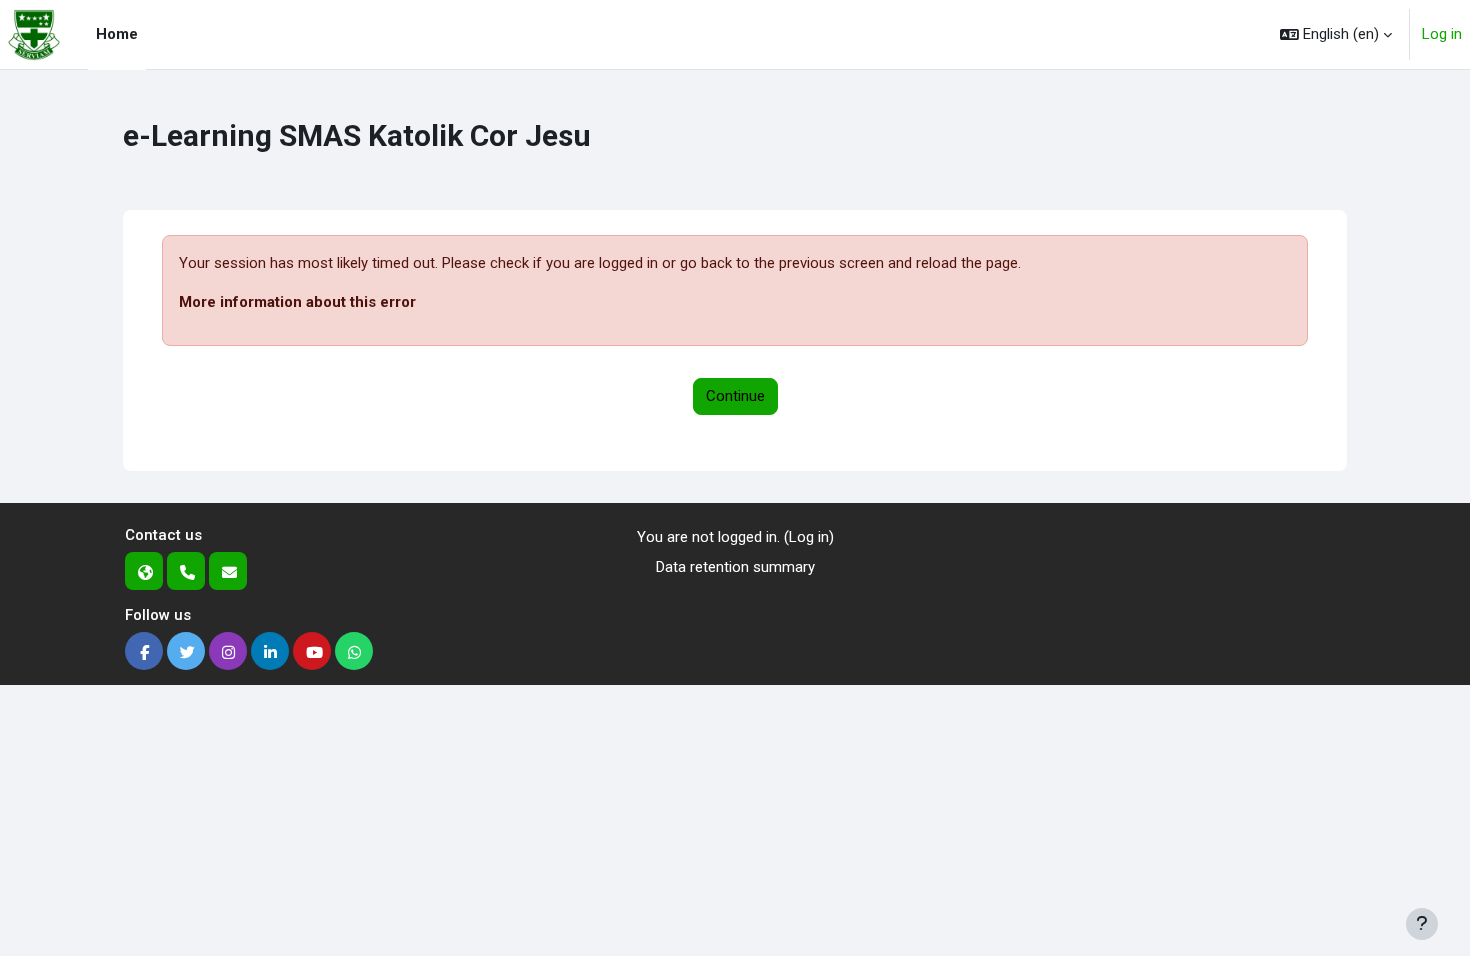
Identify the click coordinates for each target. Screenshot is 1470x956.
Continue (735, 396)
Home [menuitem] (117, 34)
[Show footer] (1422, 924)
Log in (1442, 34)
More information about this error (297, 302)
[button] (1336, 34)
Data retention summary (735, 567)
